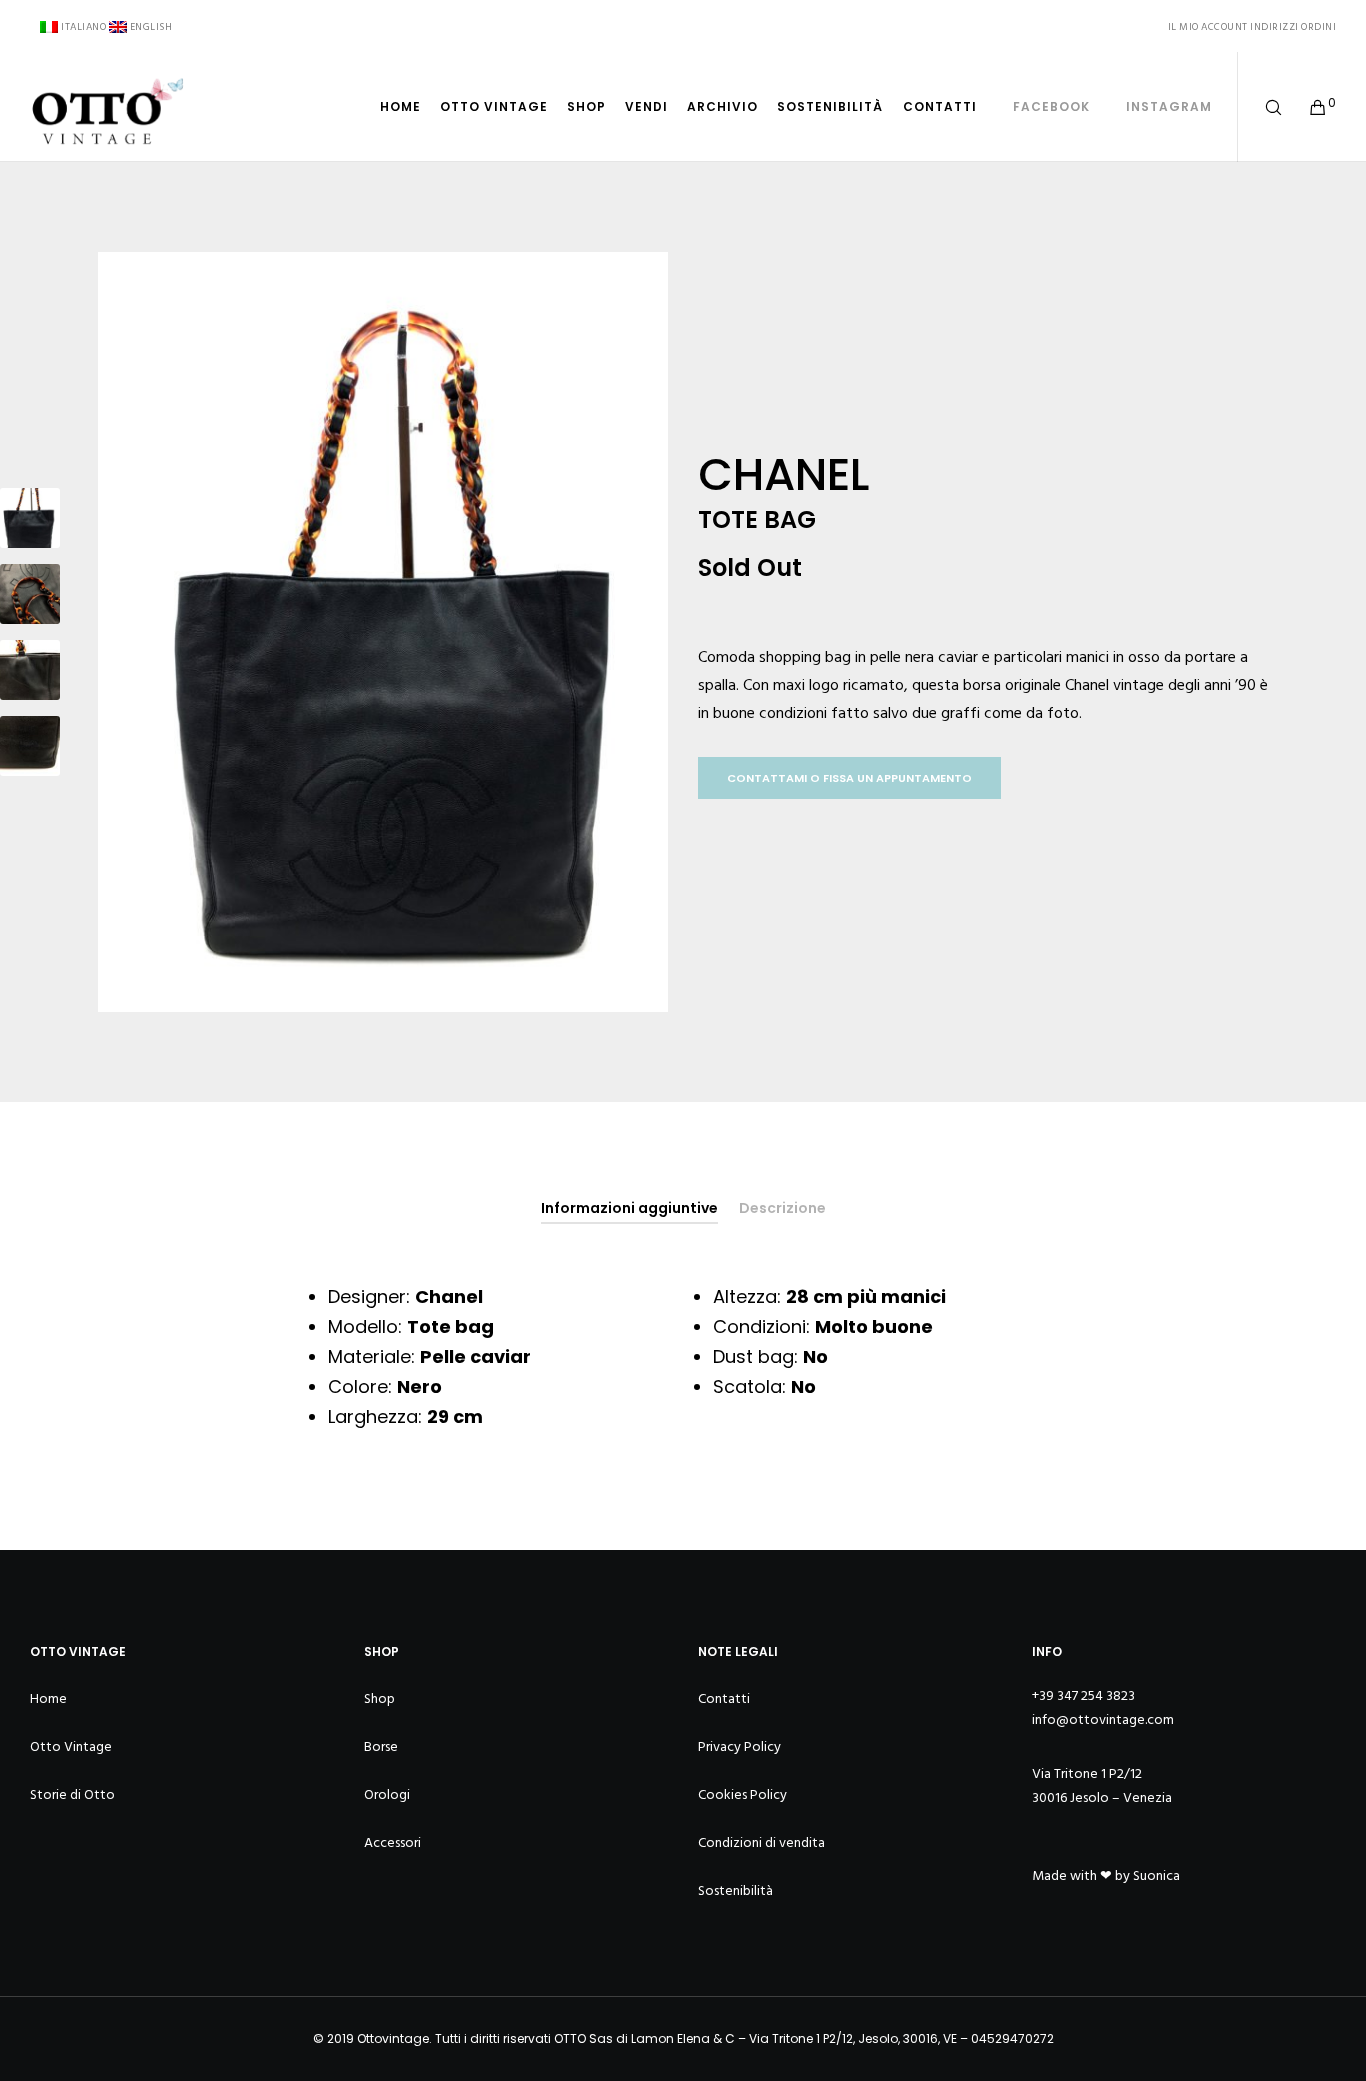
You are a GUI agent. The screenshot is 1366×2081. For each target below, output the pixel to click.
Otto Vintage (71, 1746)
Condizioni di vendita (761, 1842)
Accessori (392, 1842)
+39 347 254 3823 (1083, 1695)
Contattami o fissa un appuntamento (849, 778)
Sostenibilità (735, 1890)
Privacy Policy (739, 1746)
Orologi (387, 1794)
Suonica (1156, 1875)
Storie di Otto (72, 1794)
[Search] (1260, 107)
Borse (381, 1746)
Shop (379, 1698)
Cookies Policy (742, 1794)
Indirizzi (1274, 27)
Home (48, 1698)
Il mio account (1208, 27)
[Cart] (1305, 107)
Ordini (1318, 27)
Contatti (724, 1698)
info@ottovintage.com (1103, 1719)
